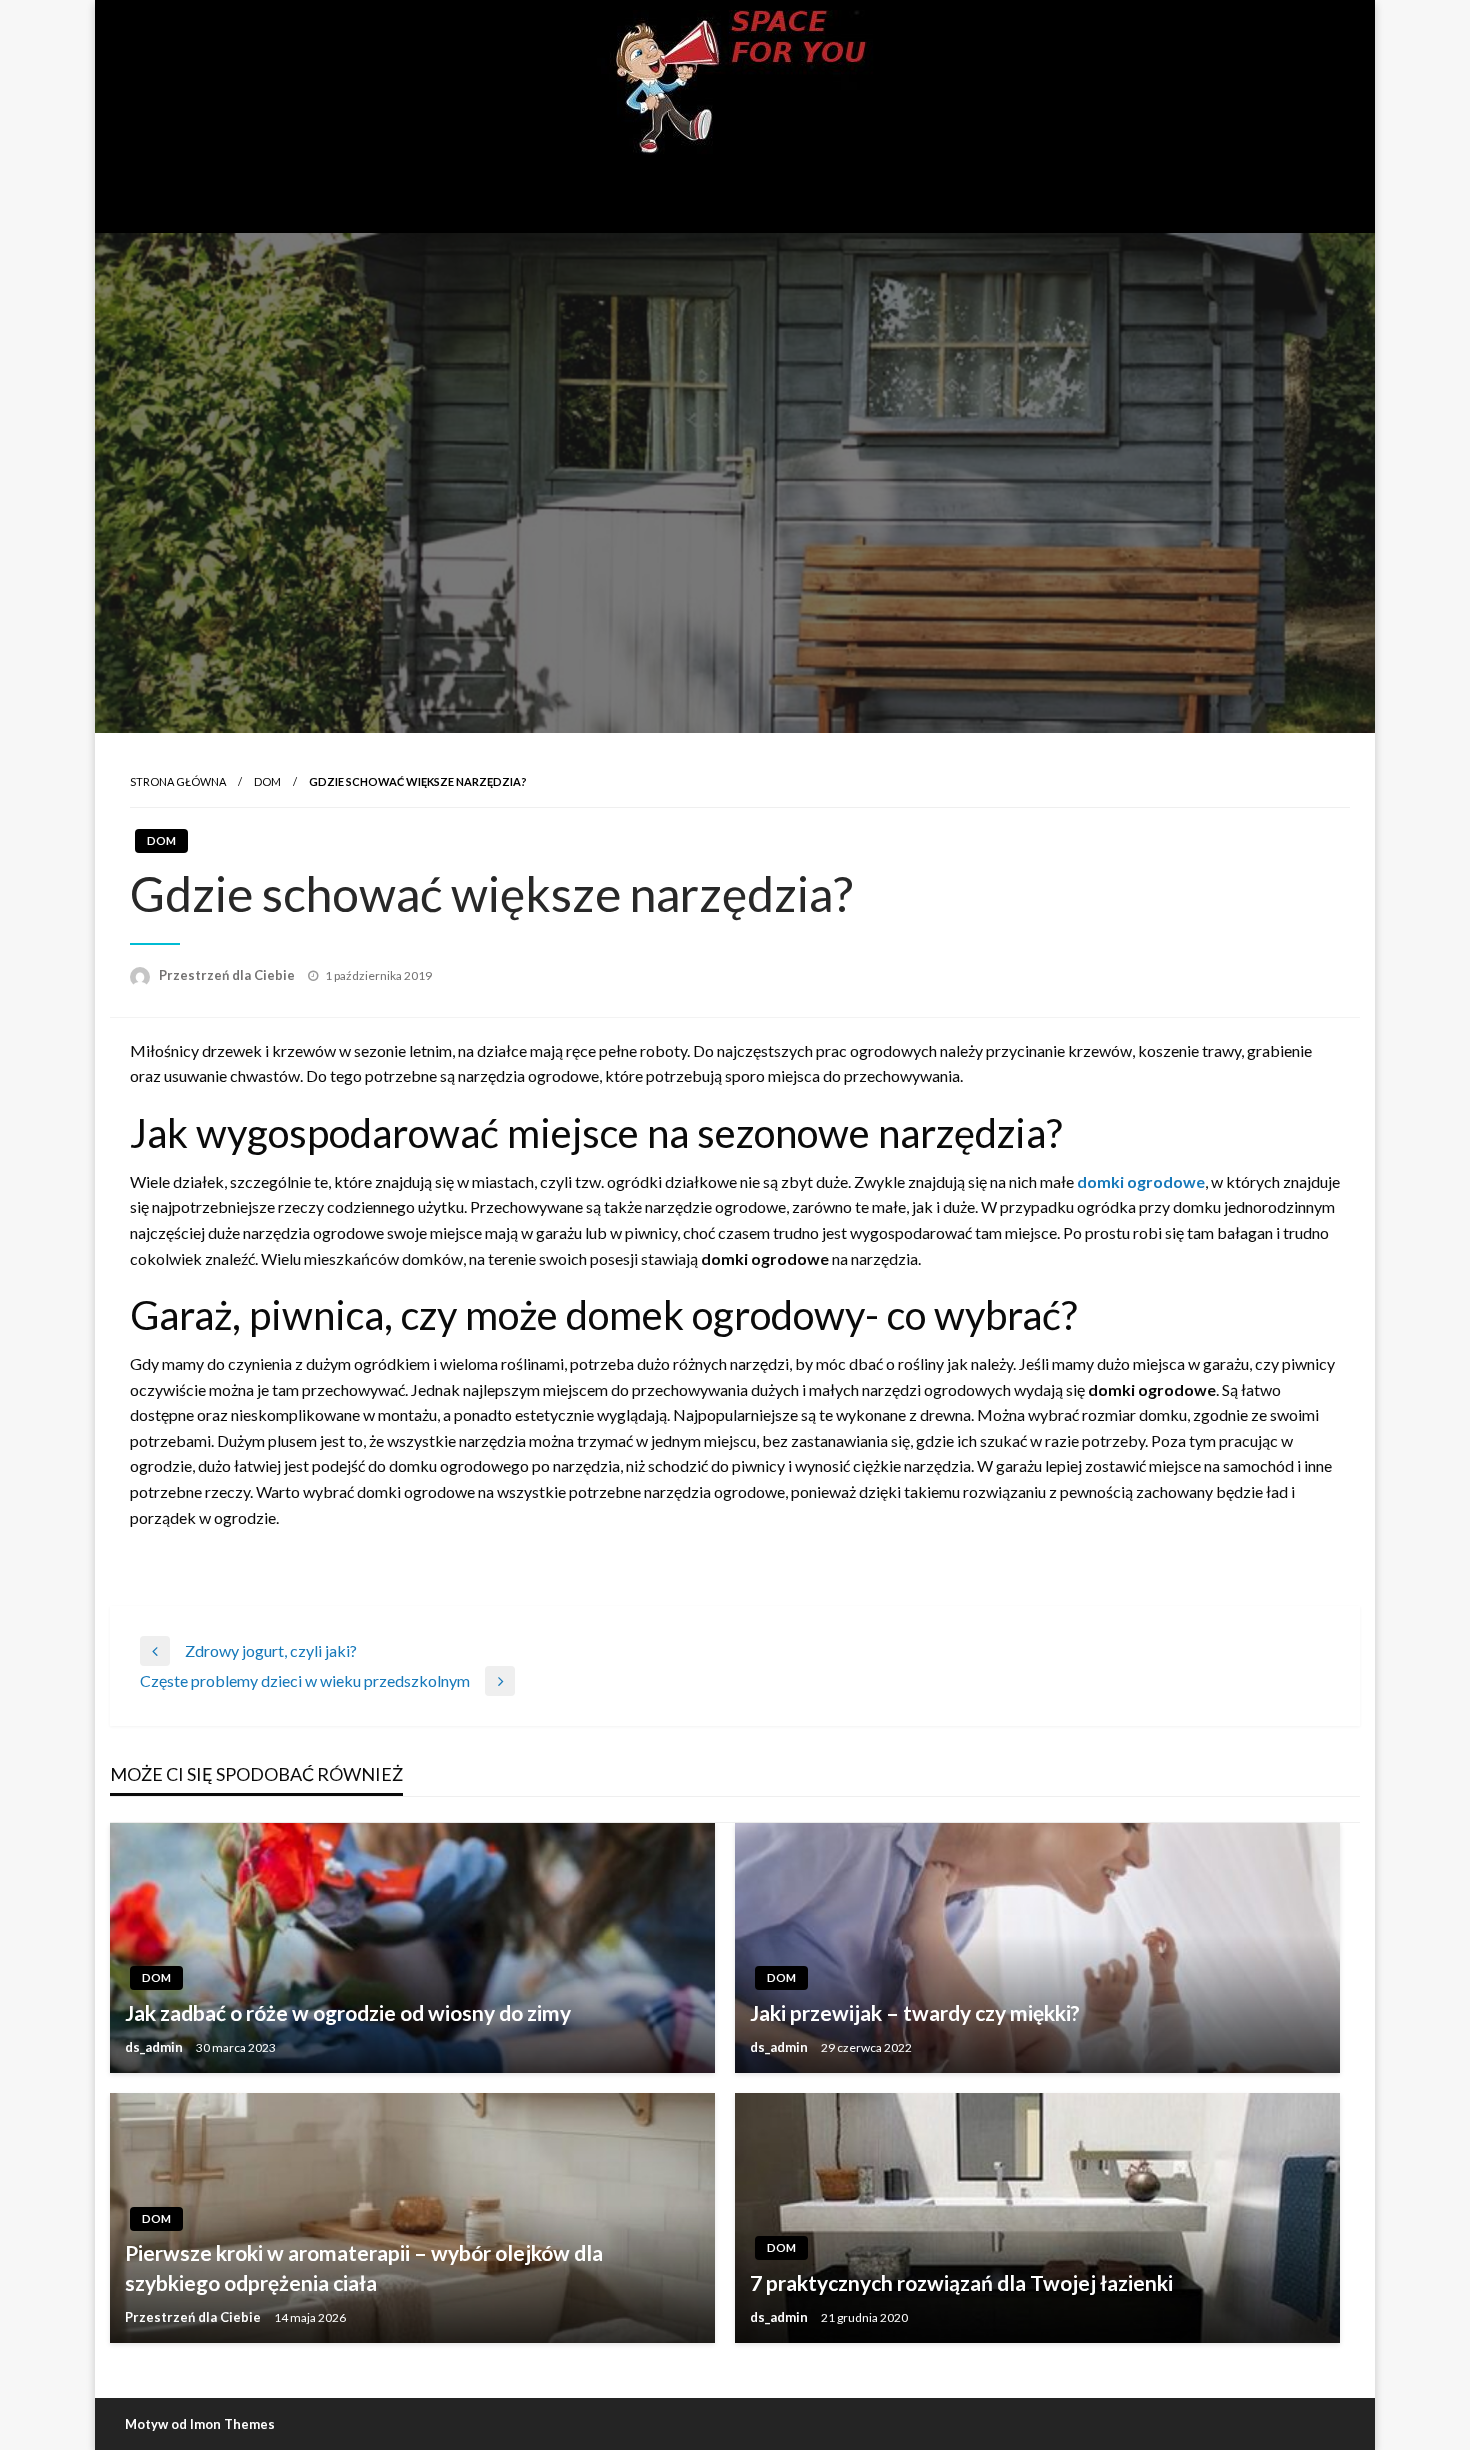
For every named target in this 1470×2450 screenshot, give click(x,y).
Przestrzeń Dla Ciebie (735, 192)
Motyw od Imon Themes (200, 2424)
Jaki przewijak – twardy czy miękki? (915, 2012)
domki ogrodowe (1141, 1181)
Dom (267, 781)
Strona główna (178, 781)
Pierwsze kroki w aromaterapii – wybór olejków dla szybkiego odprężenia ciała (364, 2267)
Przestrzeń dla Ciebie (228, 975)
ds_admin (155, 2047)
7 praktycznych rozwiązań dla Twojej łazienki (961, 2282)
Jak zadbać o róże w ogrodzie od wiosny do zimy (348, 2012)
